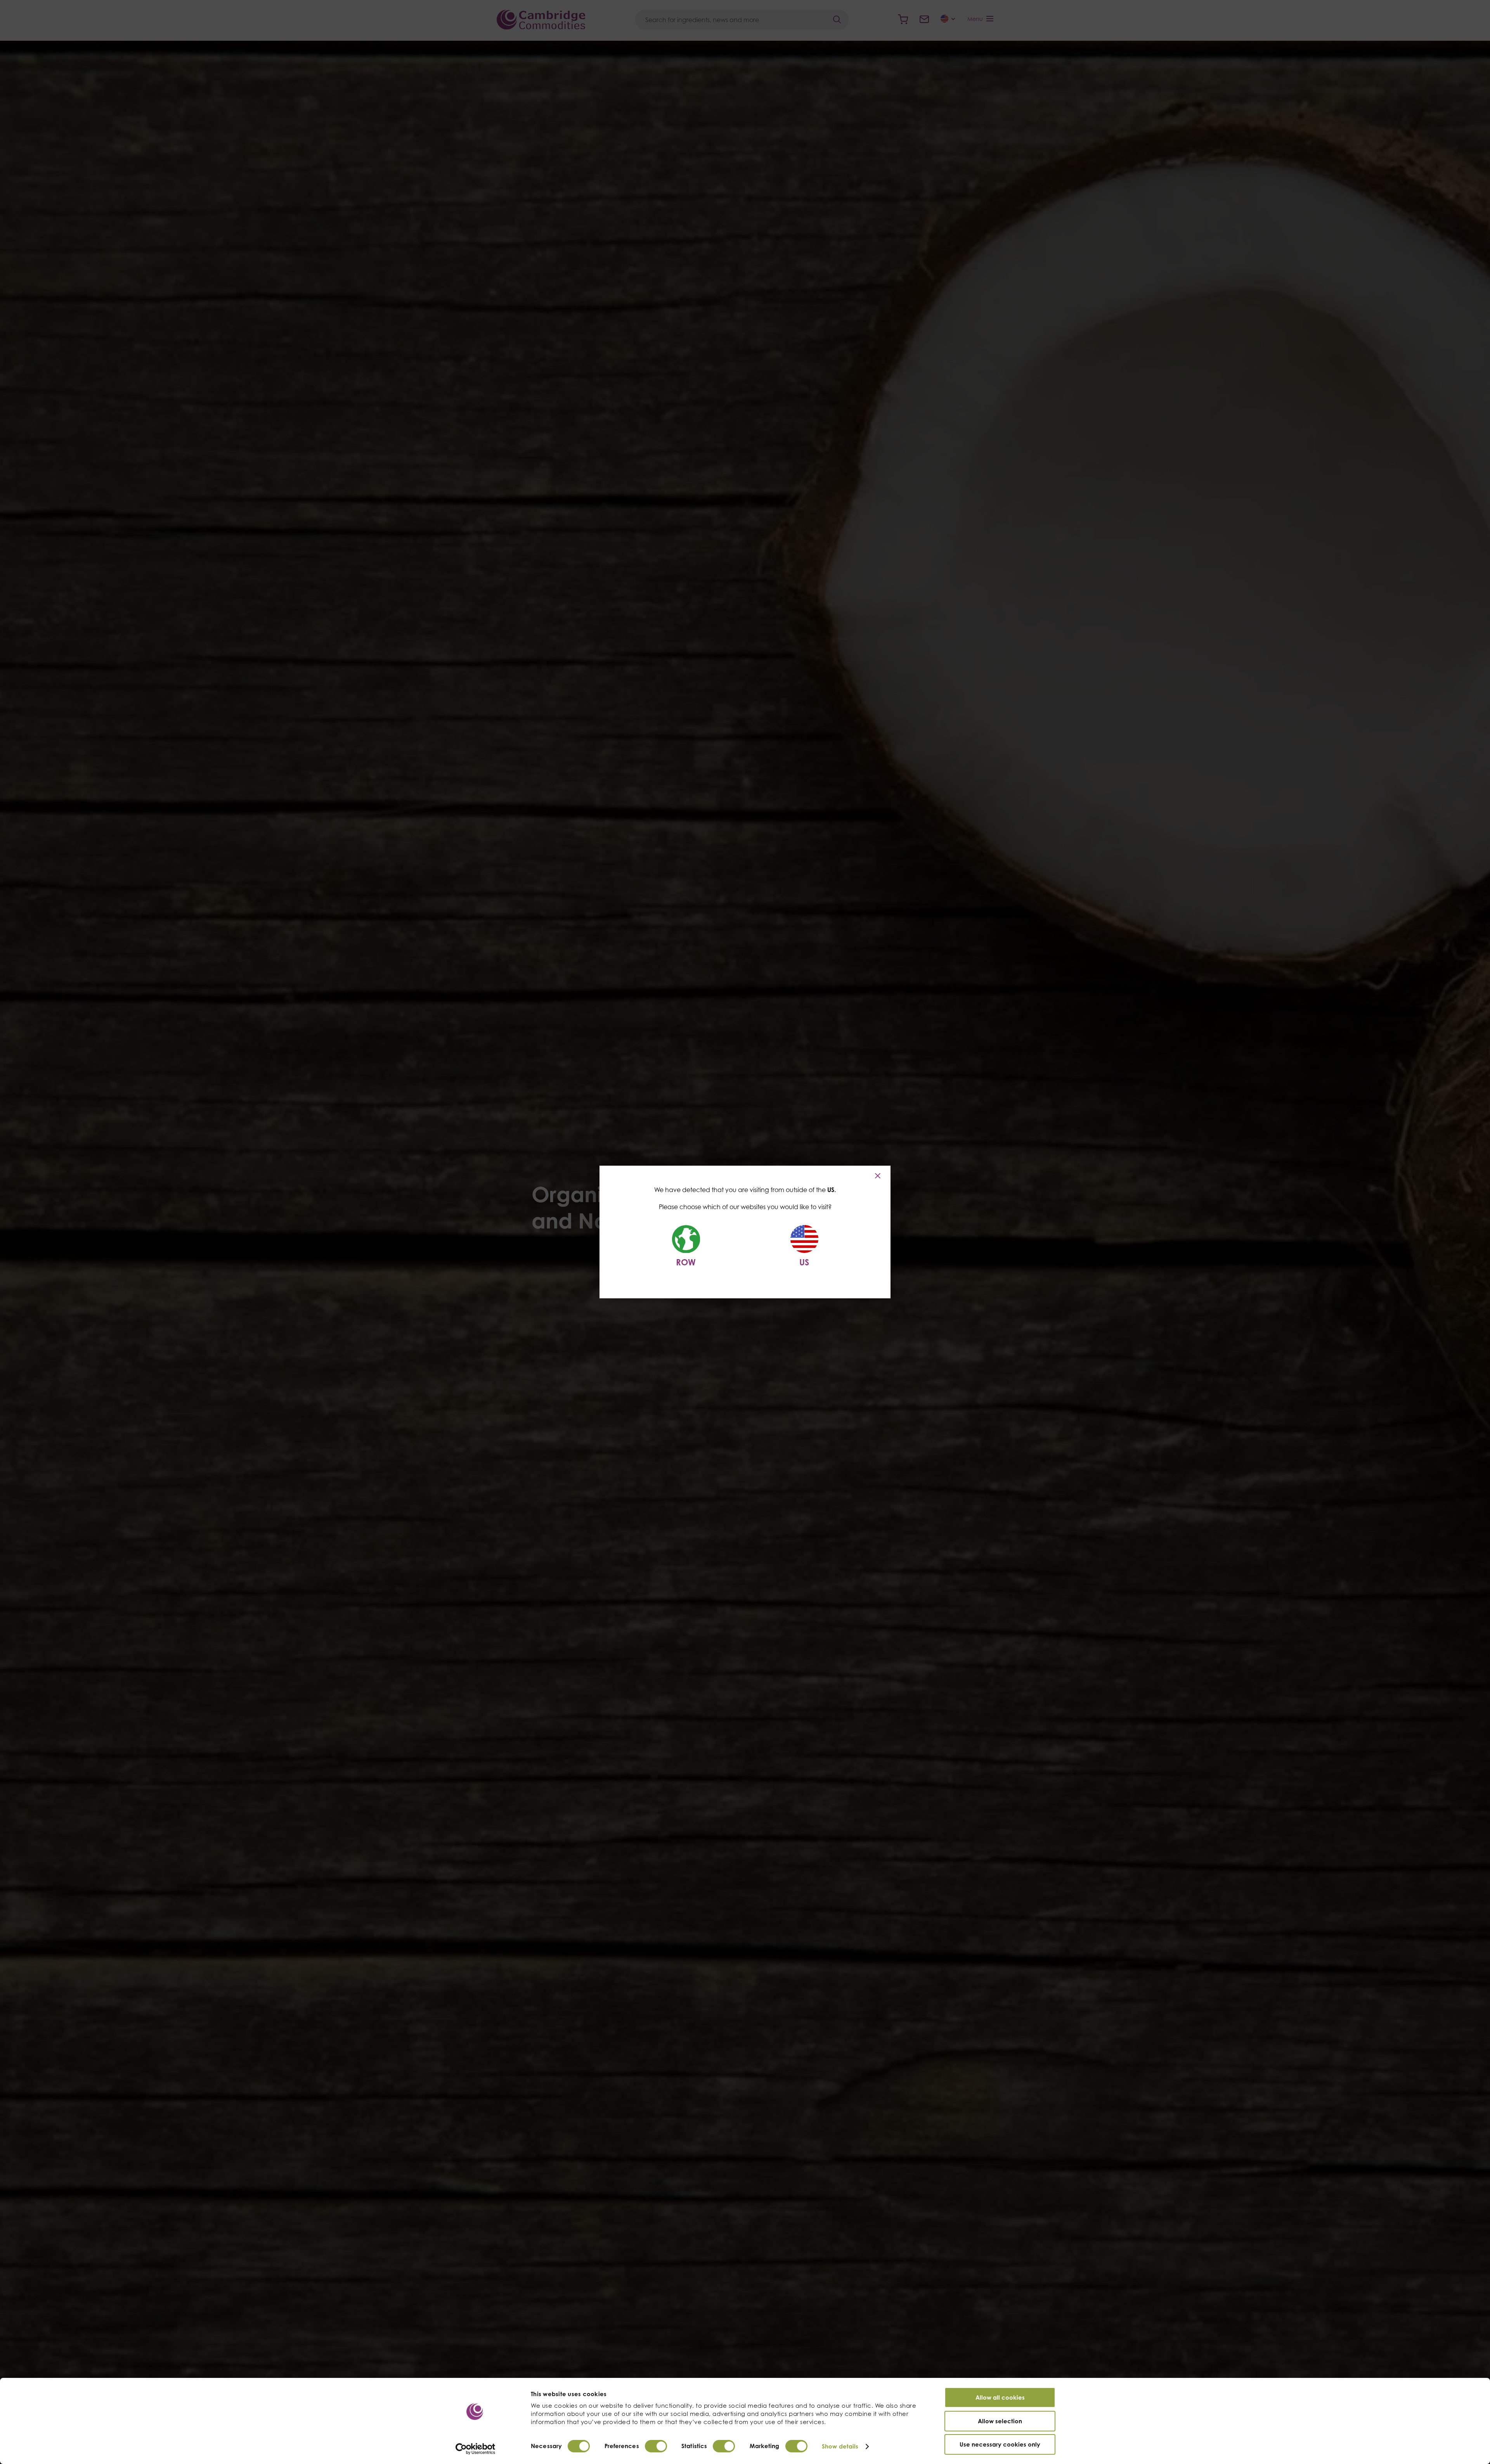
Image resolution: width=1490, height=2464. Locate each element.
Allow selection (1000, 2421)
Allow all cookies (1000, 2397)
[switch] (656, 2446)
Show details (840, 2446)
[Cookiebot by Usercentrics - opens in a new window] (476, 2449)
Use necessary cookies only (1000, 2444)
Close (878, 1176)
